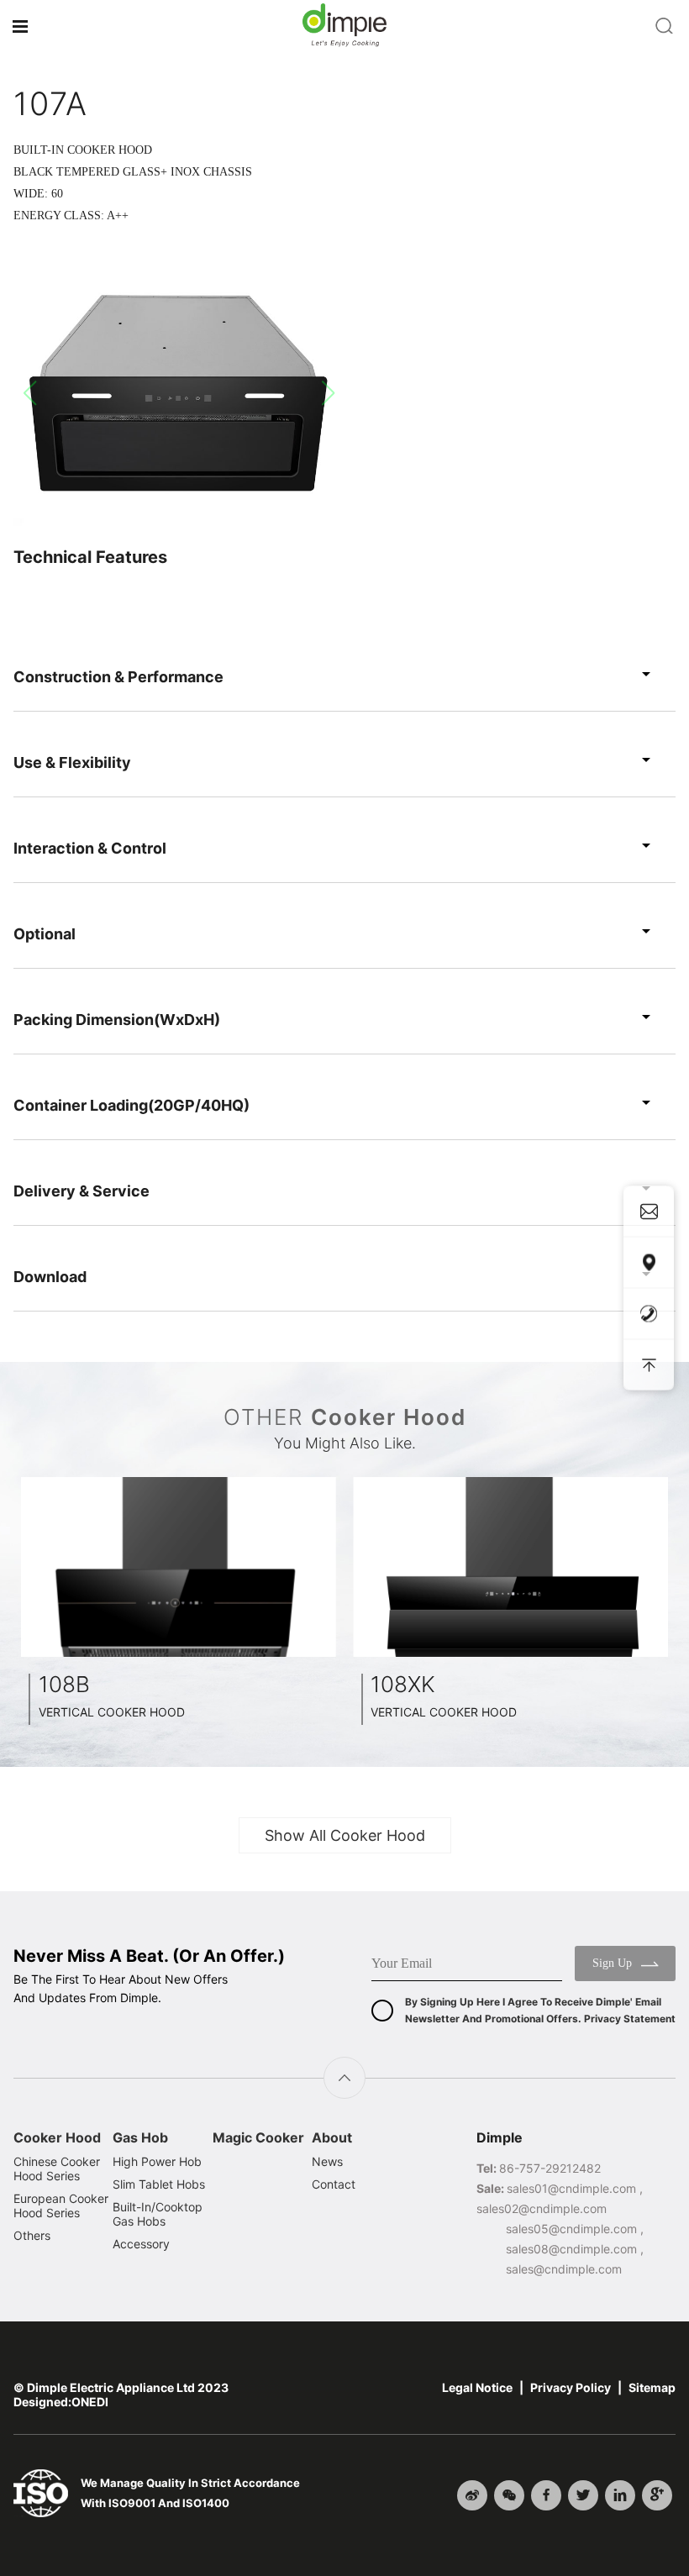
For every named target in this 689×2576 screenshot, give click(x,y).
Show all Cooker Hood (345, 1835)
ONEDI (90, 2402)
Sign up (612, 1963)
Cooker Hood (57, 2137)
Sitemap (652, 2387)
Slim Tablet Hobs (159, 2184)
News (327, 2161)
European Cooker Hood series (61, 2205)
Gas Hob (140, 2137)
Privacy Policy (571, 2387)
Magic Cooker (258, 2137)
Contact (334, 2184)
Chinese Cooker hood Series (57, 2169)
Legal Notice (477, 2387)
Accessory (141, 2244)
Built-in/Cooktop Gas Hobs (158, 2214)
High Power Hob (157, 2161)
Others (32, 2235)
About (332, 2137)
